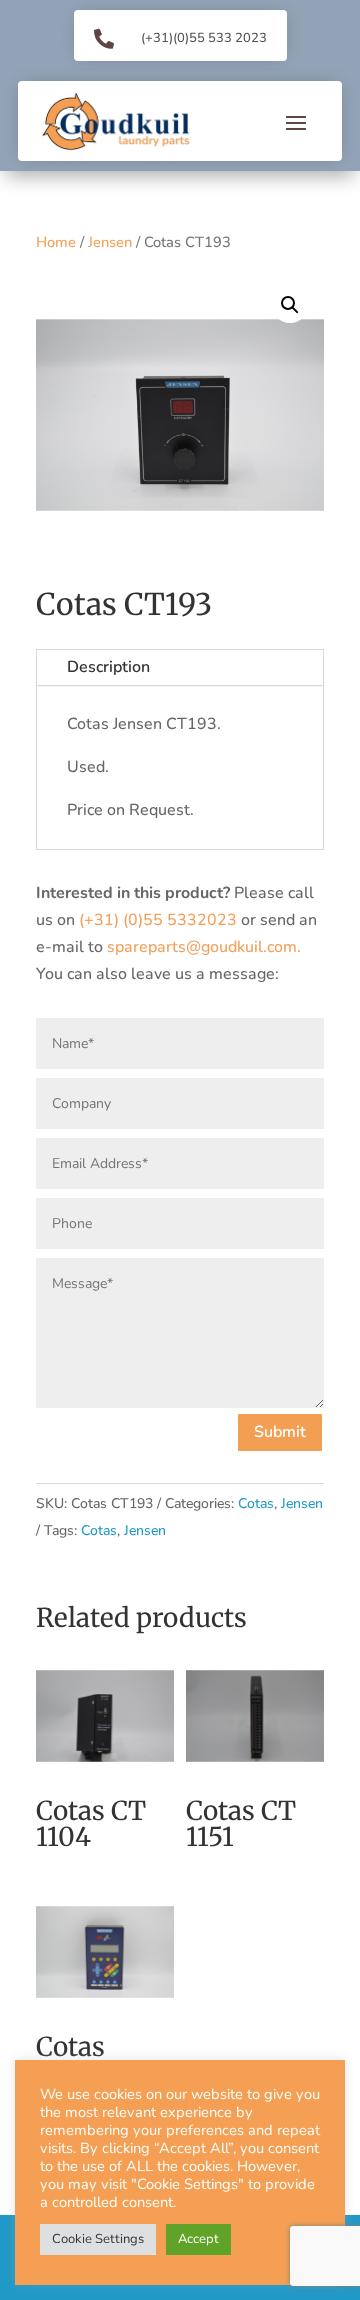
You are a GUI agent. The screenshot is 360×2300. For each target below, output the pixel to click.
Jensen (110, 242)
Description (108, 667)
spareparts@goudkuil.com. (204, 947)
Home (56, 242)
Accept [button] (198, 2239)
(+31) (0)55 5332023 (158, 920)
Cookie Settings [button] (98, 2239)
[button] (290, 305)
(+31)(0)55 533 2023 (204, 38)
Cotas (256, 1503)
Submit (280, 1432)
